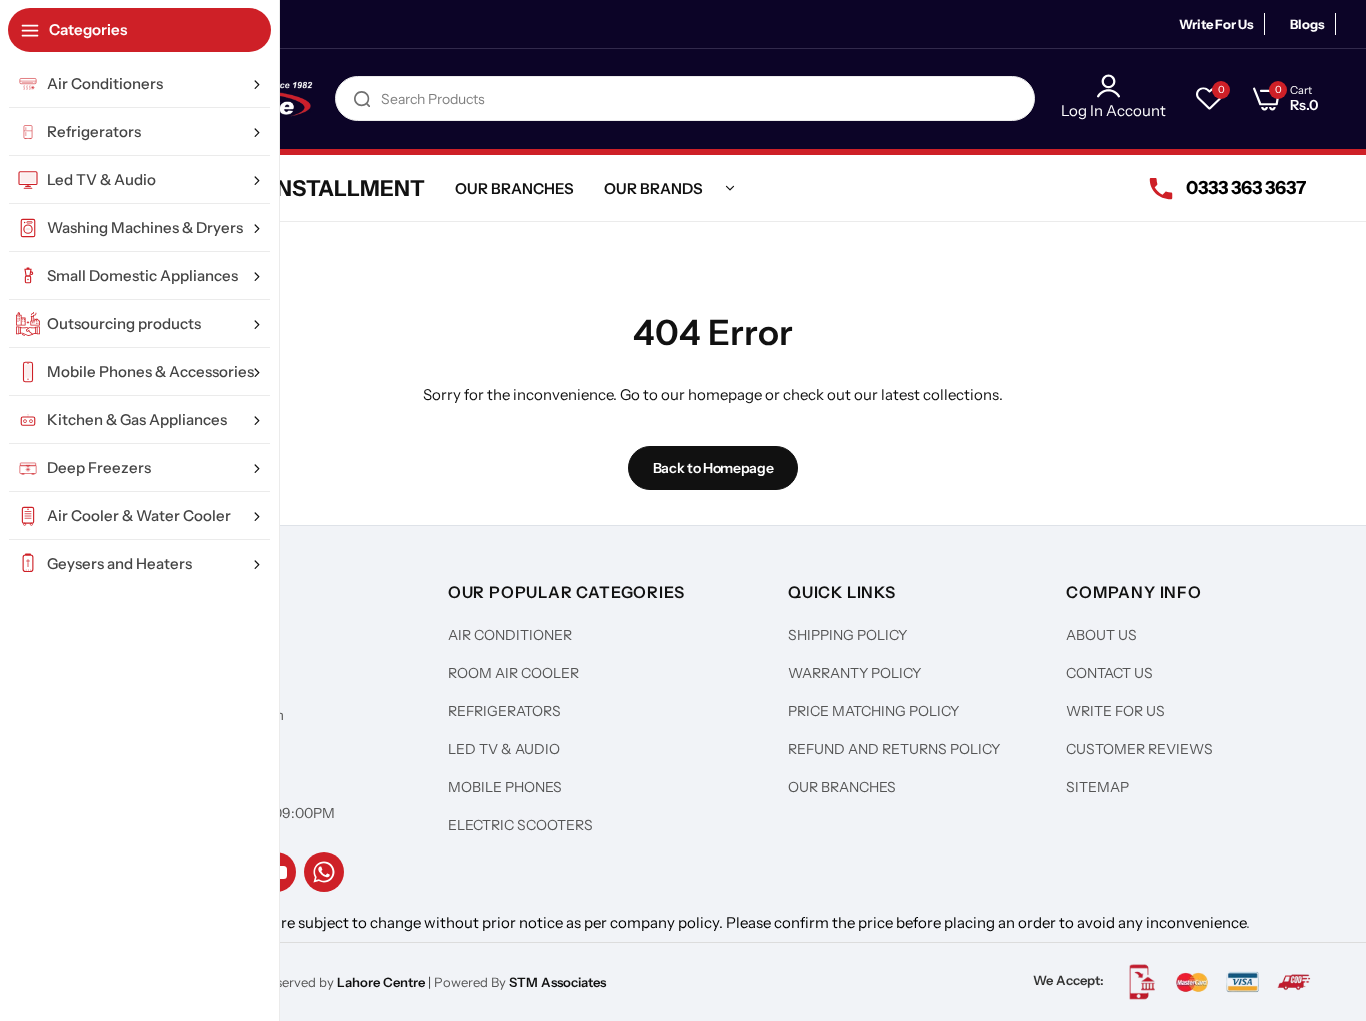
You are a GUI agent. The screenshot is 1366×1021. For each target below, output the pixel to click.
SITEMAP (1097, 787)
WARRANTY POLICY (854, 673)
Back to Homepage (713, 468)
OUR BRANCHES (842, 787)
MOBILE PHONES (505, 787)
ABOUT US (1101, 635)
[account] (1113, 86)
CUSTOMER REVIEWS (1139, 749)
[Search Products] (362, 98)
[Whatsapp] (324, 872)
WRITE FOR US (1115, 711)
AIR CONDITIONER (510, 635)
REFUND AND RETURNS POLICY (894, 749)
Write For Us (1216, 24)
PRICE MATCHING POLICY (873, 711)
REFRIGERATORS (504, 711)
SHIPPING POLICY (847, 635)
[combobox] (685, 98)
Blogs (1307, 24)
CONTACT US (1109, 673)
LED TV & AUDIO (504, 749)
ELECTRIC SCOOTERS (520, 825)
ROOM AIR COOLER (513, 673)
